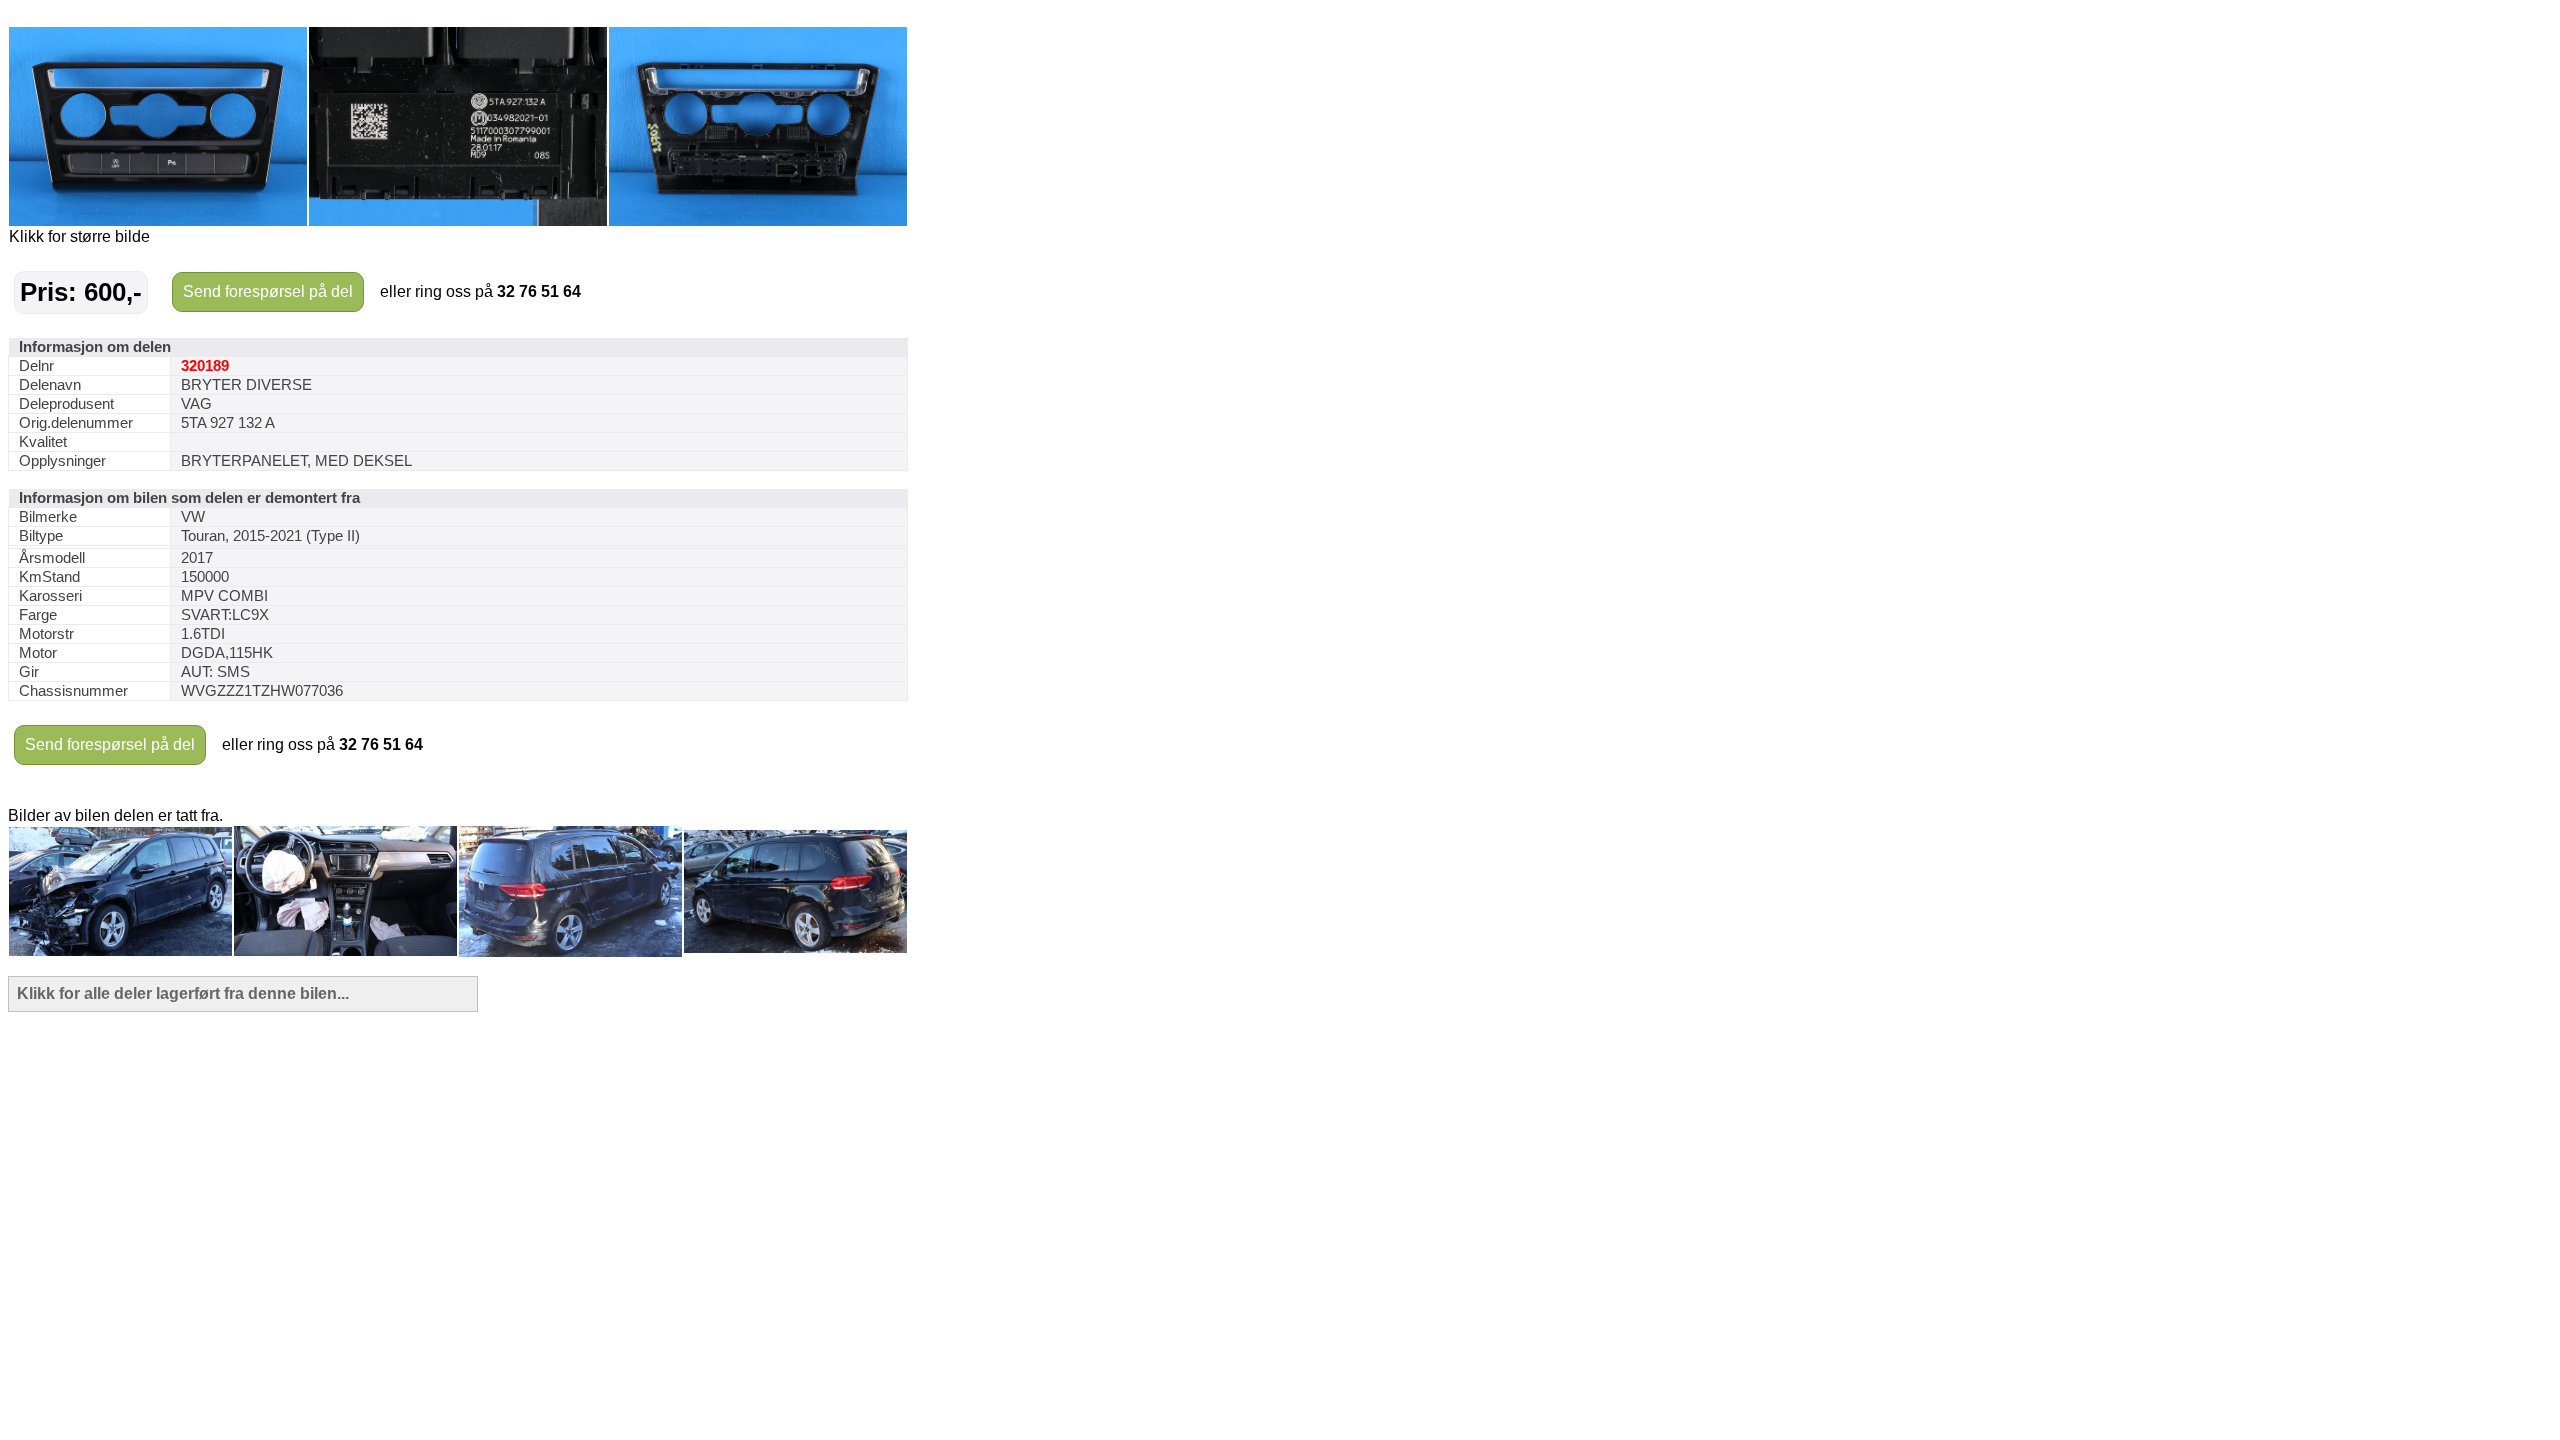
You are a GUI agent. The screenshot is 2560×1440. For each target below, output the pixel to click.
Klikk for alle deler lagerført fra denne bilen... (183, 993)
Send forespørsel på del (268, 291)
